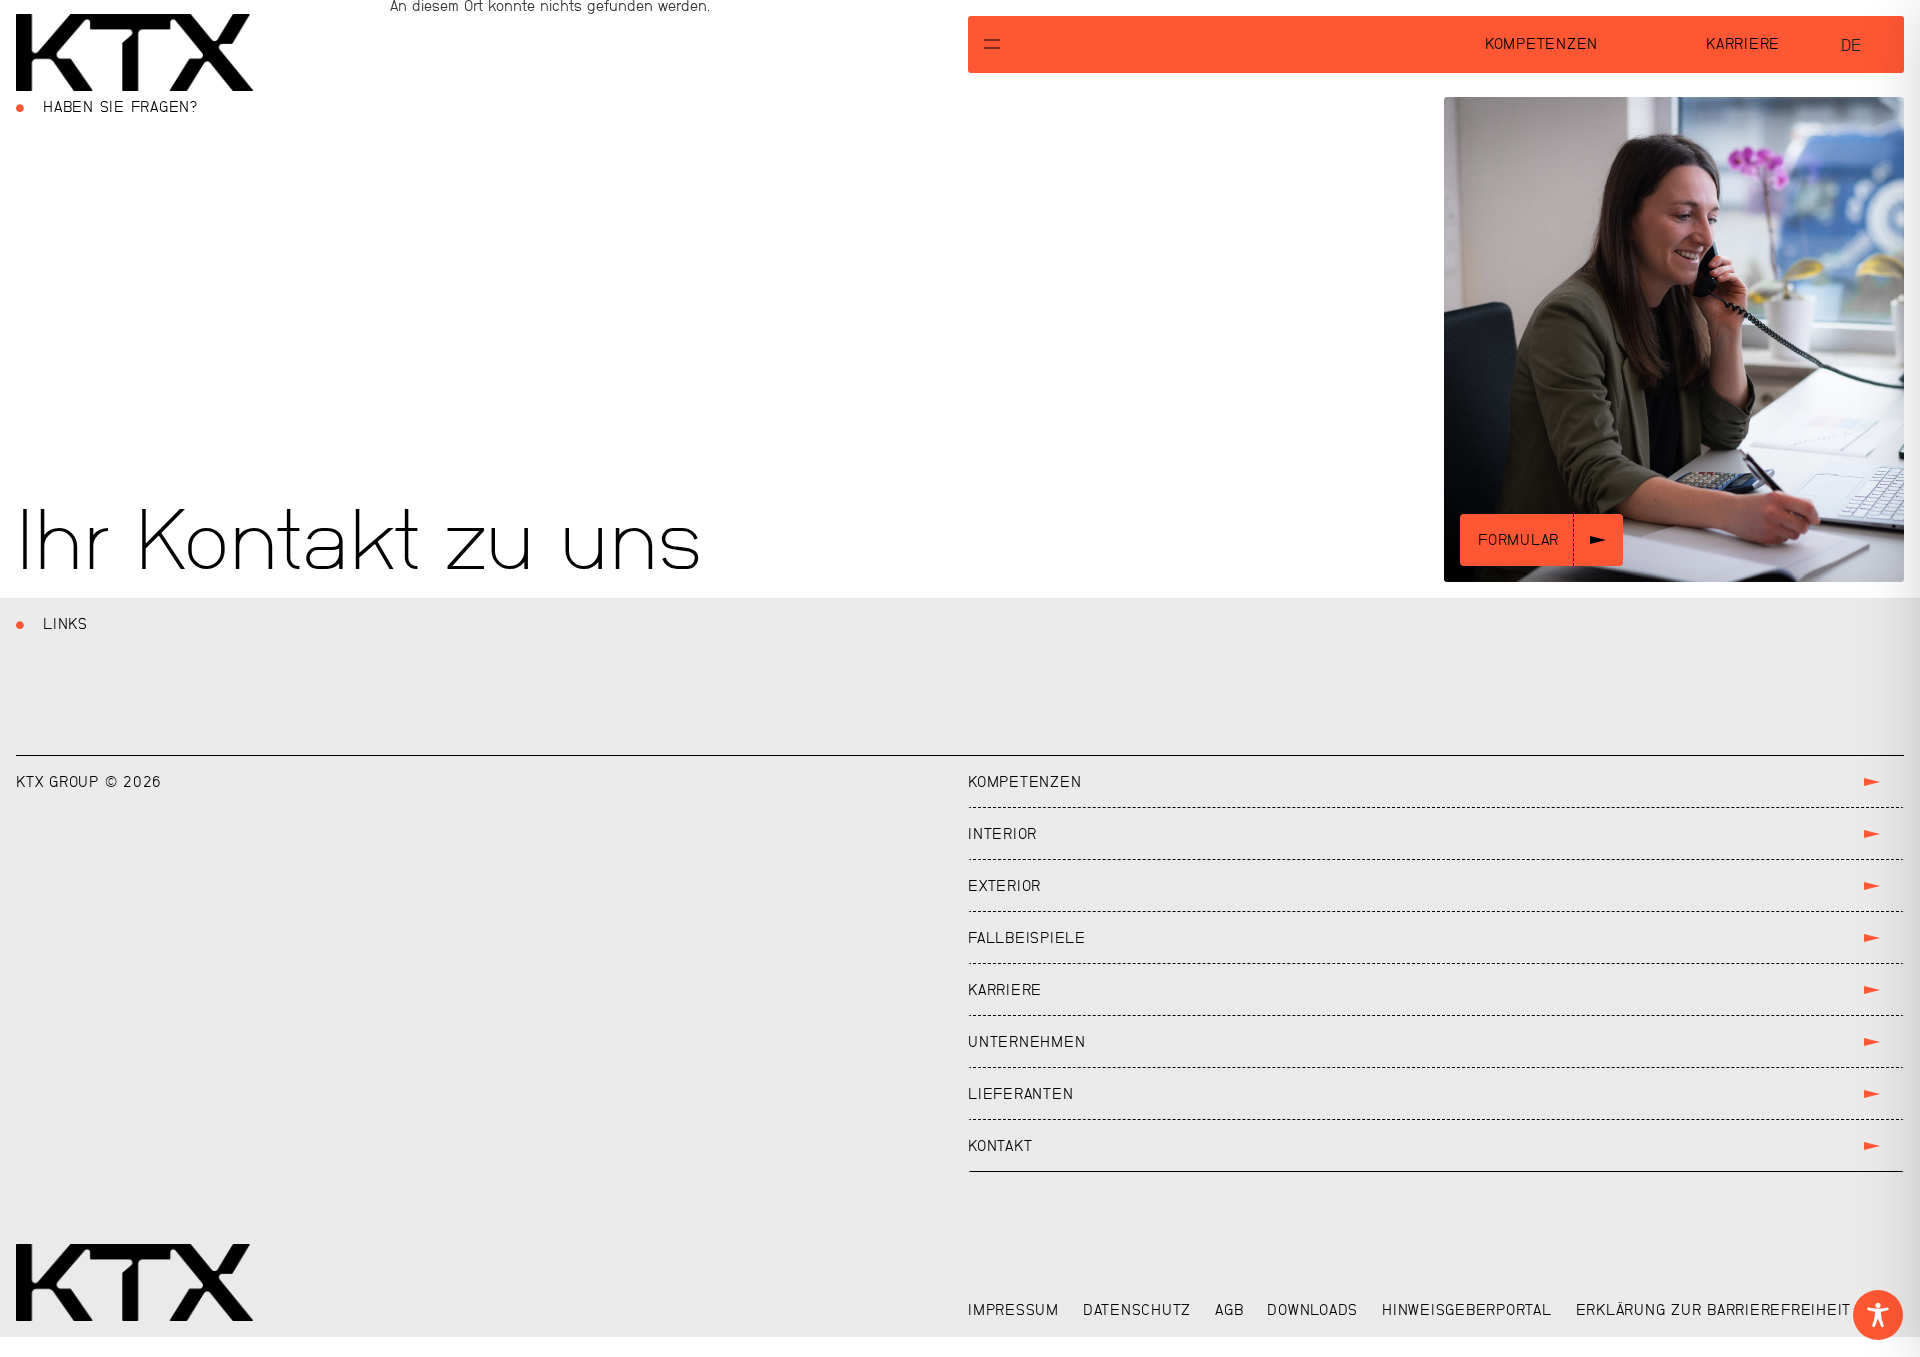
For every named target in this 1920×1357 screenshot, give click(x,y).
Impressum (1013, 1310)
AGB (1229, 1310)
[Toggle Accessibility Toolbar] (1878, 1315)
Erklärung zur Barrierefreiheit (1714, 1310)
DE (1851, 45)
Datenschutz (1137, 1310)
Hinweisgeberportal (1467, 1310)
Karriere (1743, 44)
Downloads (1312, 1310)
